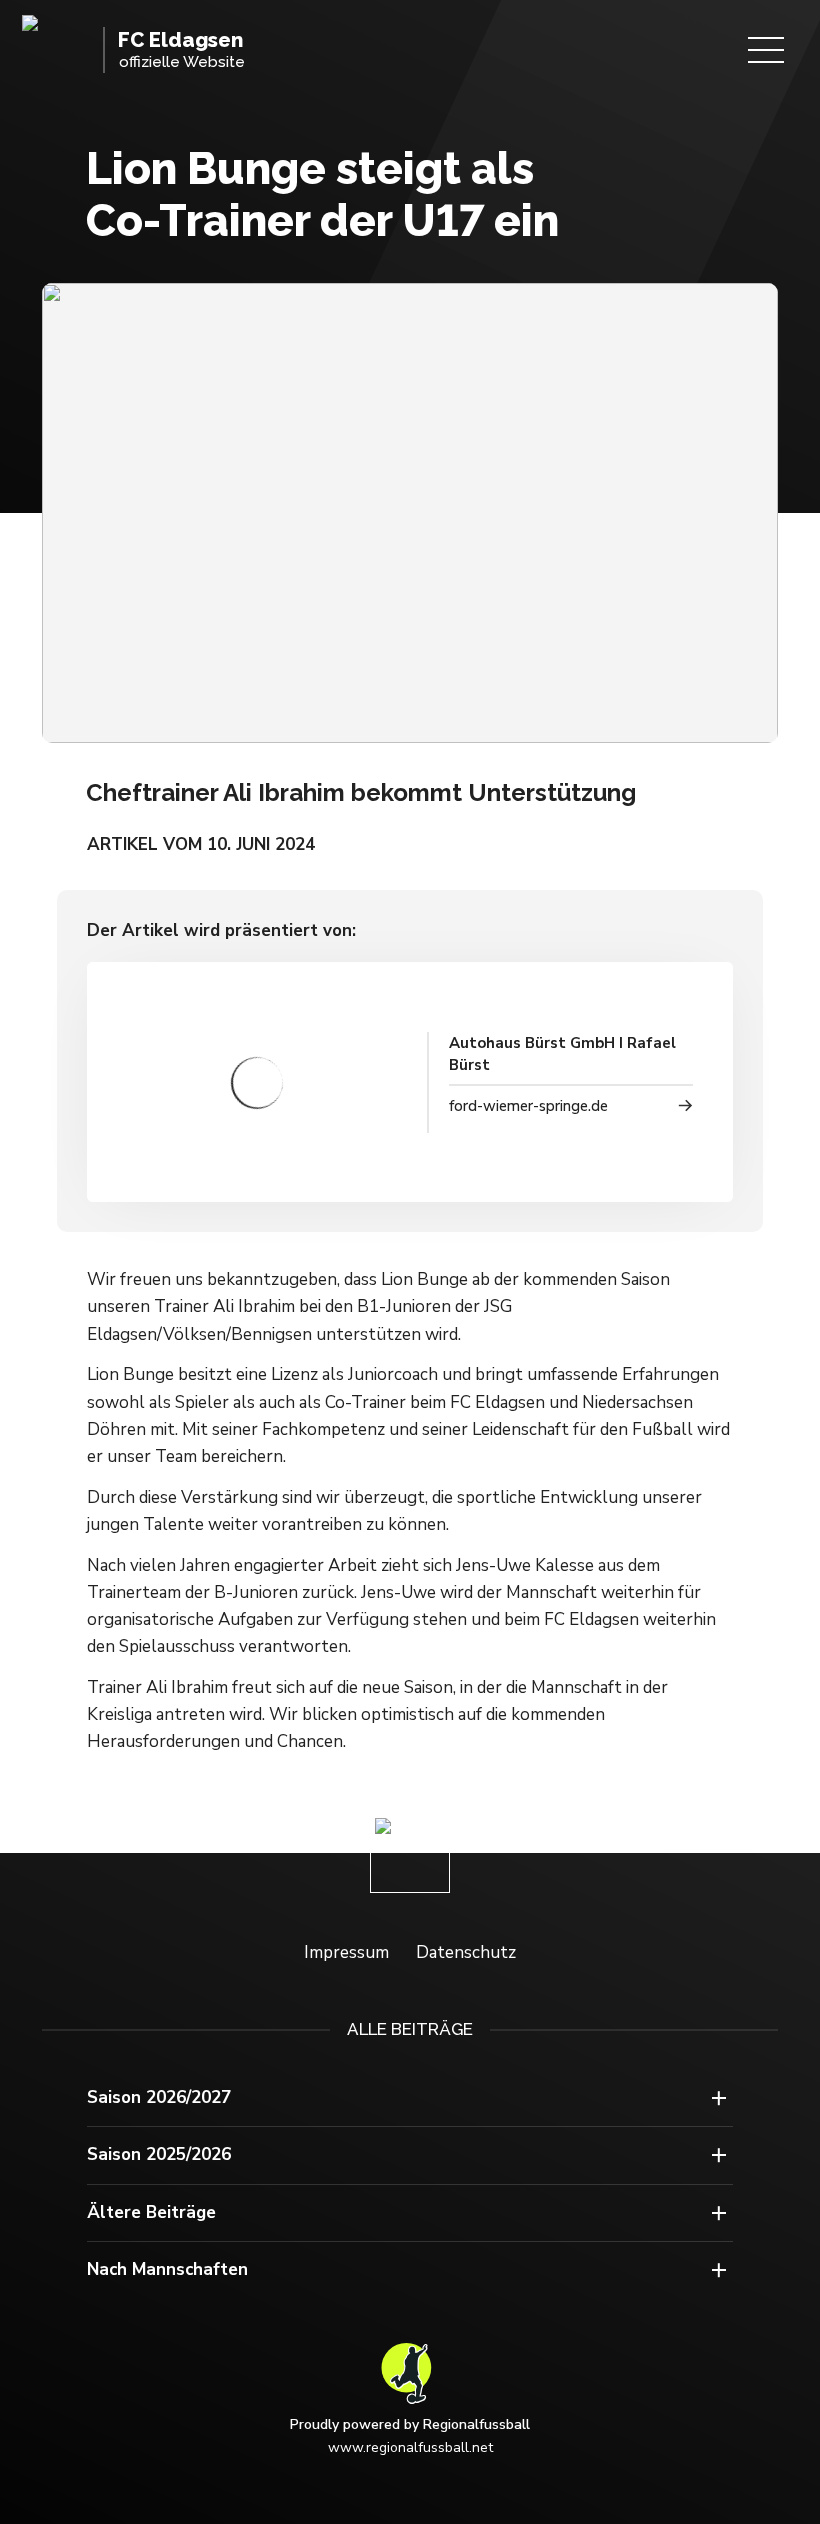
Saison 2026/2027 (159, 2097)
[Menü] (766, 50)
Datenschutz (466, 1952)
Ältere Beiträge (151, 2212)
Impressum (346, 1952)
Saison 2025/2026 (159, 2154)
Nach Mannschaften (167, 2269)
